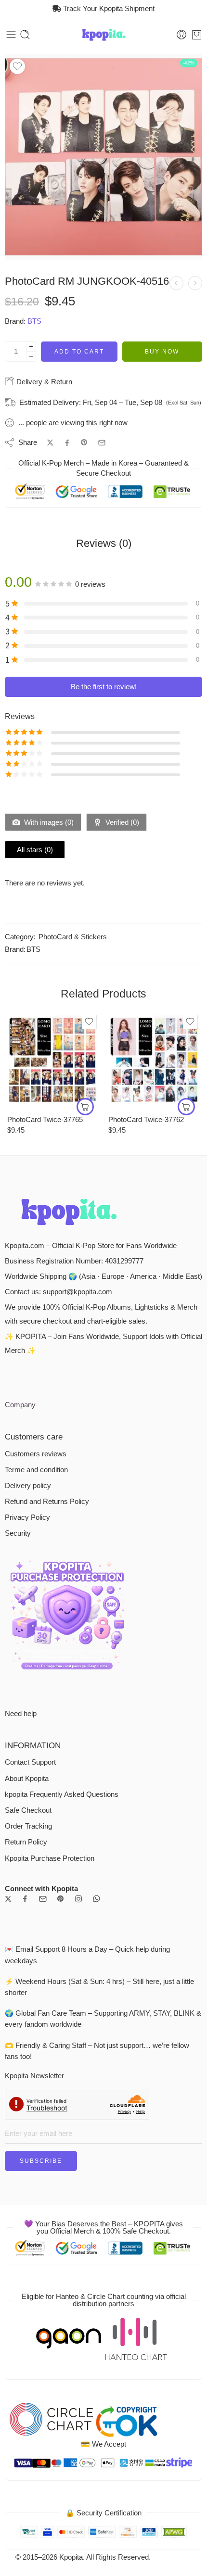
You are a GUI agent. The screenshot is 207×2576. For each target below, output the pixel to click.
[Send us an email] (43, 1899)
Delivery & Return (43, 382)
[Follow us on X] (8, 1899)
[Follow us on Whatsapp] (97, 1899)
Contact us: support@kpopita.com (58, 1292)
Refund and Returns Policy (47, 1502)
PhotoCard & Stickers (73, 937)
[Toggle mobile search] (25, 35)
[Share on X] (50, 443)
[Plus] (31, 347)
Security (18, 1533)
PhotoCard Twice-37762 (146, 1119)
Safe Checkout (28, 1810)
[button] (85, 1107)
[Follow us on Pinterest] (61, 1899)
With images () (48, 822)
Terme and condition (36, 1470)
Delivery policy (28, 1486)
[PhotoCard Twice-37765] (53, 1060)
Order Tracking (28, 1826)
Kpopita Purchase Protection (50, 1858)
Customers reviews (36, 1454)
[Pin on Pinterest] (84, 442)
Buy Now (162, 352)
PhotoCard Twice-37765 (45, 1119)
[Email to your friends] (102, 443)
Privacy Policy (27, 1517)
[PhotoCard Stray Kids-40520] (195, 283)
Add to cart (79, 352)
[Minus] (31, 357)
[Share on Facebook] (67, 443)
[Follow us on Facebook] (25, 1899)
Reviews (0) (104, 543)
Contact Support (30, 1762)
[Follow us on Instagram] (78, 1899)
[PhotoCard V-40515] (176, 283)
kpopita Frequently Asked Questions (62, 1794)
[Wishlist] (17, 66)
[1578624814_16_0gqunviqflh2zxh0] (103, 157)
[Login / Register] (181, 35)
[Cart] (197, 35)
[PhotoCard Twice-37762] (154, 1060)
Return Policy (26, 1842)
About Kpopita (27, 1779)
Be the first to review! (104, 687)
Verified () (121, 822)
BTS (34, 321)
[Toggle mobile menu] (11, 35)
